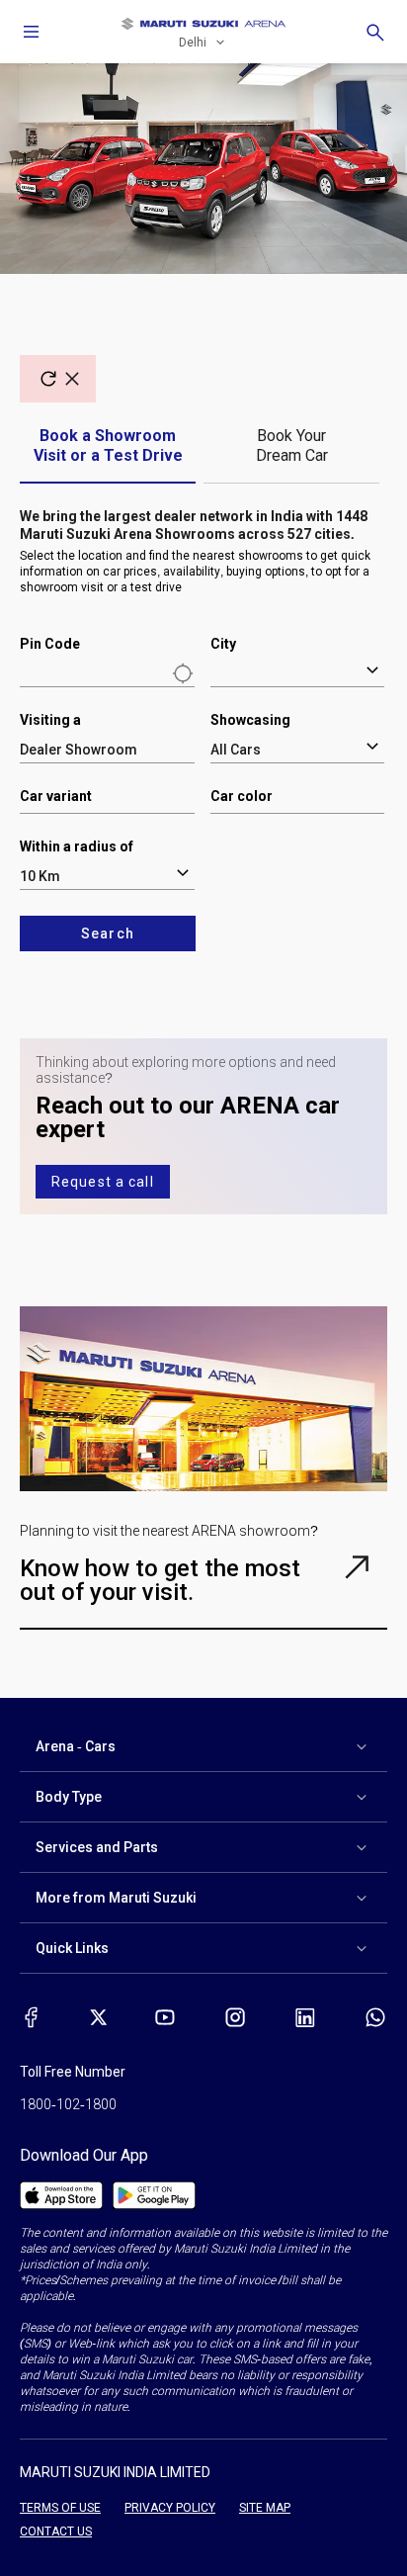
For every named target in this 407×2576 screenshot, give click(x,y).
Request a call (103, 1182)
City (223, 644)
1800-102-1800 (68, 2104)
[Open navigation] (32, 32)
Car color (242, 796)
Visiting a (50, 720)
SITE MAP (265, 2508)
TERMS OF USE (60, 2508)
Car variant (56, 796)
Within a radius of (77, 846)
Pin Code (50, 644)
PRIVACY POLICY (170, 2508)
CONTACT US (56, 2532)
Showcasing (250, 720)
